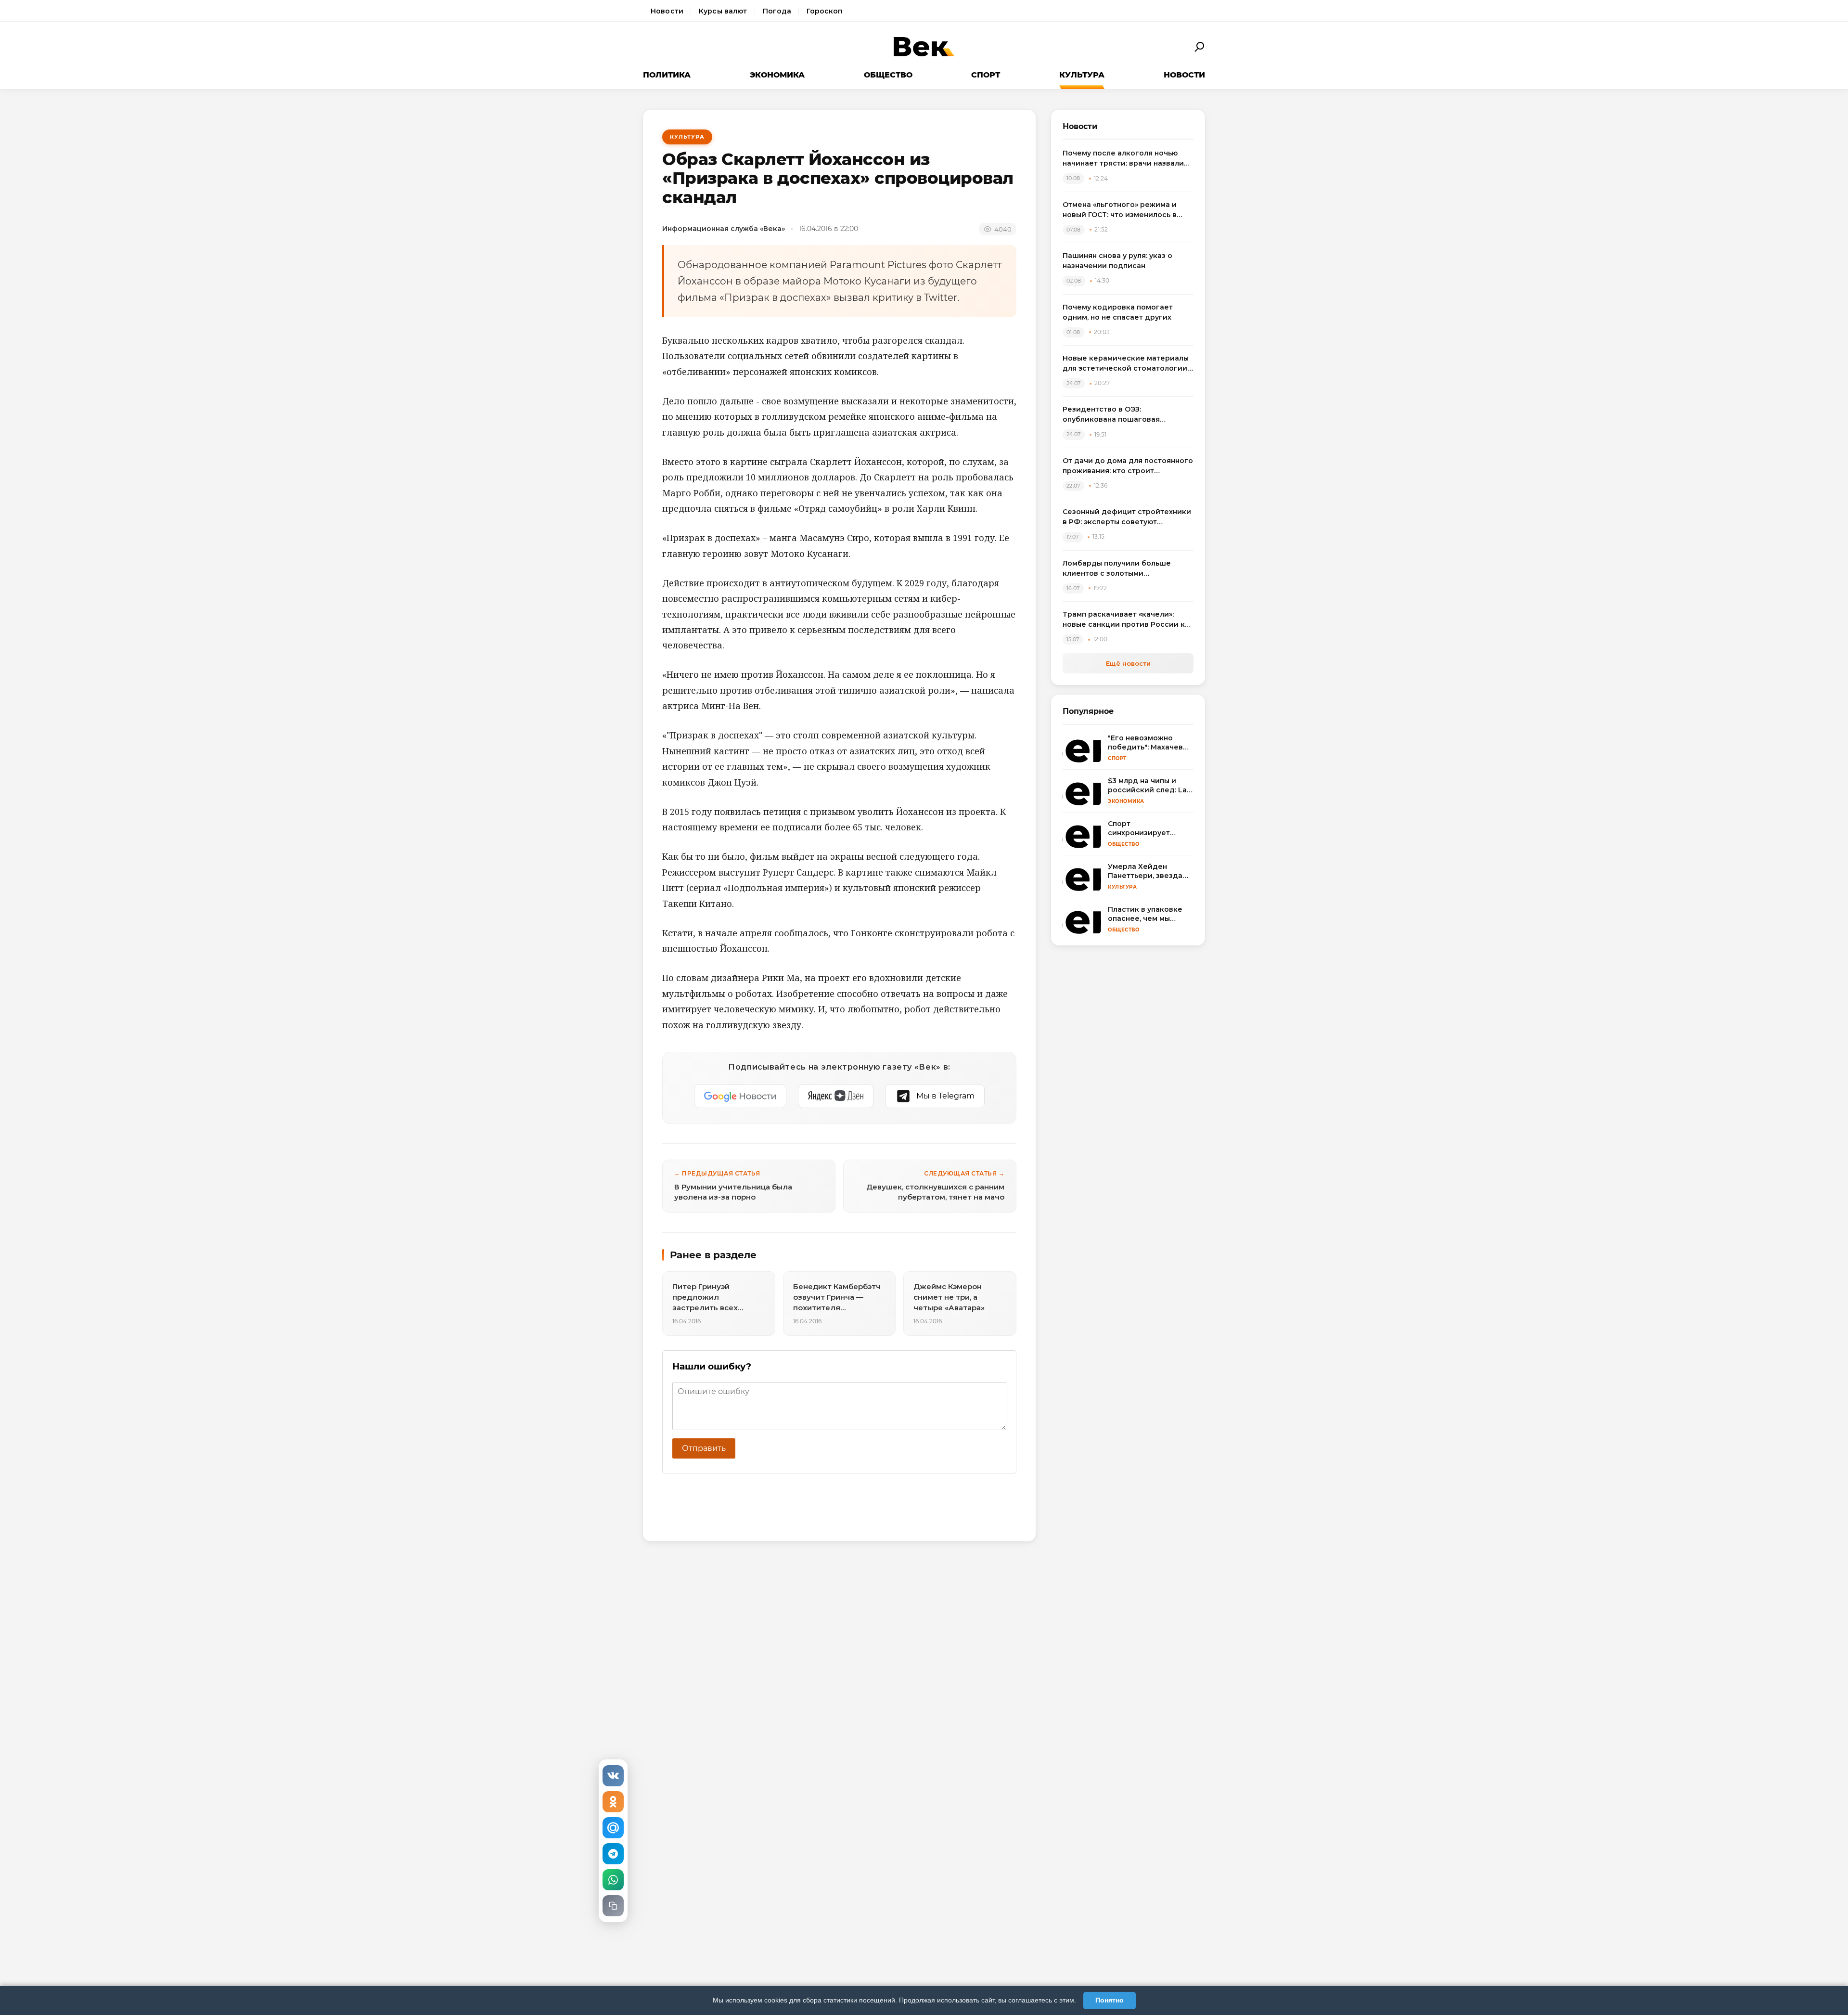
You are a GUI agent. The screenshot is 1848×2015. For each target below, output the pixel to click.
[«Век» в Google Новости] (740, 1096)
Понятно (1110, 2000)
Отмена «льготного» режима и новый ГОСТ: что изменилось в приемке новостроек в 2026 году (1126, 210)
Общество (888, 75)
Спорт (986, 75)
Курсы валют (723, 11)
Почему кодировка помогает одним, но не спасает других (1118, 312)
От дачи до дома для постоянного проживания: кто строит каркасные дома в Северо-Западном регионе (1128, 466)
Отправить (704, 1448)
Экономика (777, 75)
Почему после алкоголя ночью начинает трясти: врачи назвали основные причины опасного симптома (1123, 159)
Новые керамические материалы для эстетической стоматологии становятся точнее (1126, 364)
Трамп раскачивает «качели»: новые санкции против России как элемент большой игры (1128, 620)
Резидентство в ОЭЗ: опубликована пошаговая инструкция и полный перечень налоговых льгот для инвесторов (1125, 415)
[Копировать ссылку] (613, 1906)
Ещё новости (1128, 663)
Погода (777, 11)
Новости (667, 11)
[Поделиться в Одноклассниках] (613, 1802)
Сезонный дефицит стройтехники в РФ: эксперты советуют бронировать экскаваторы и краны (1127, 517)
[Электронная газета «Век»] (924, 47)
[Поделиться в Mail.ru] (613, 1828)
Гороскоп (824, 11)
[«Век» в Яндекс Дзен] (836, 1096)
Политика (667, 75)
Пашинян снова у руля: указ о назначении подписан (1117, 261)
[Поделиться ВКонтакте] (613, 1776)
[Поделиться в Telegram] (613, 1854)
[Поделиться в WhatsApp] (613, 1880)
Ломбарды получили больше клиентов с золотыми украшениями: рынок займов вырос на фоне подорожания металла (1118, 569)
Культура (1082, 75)
